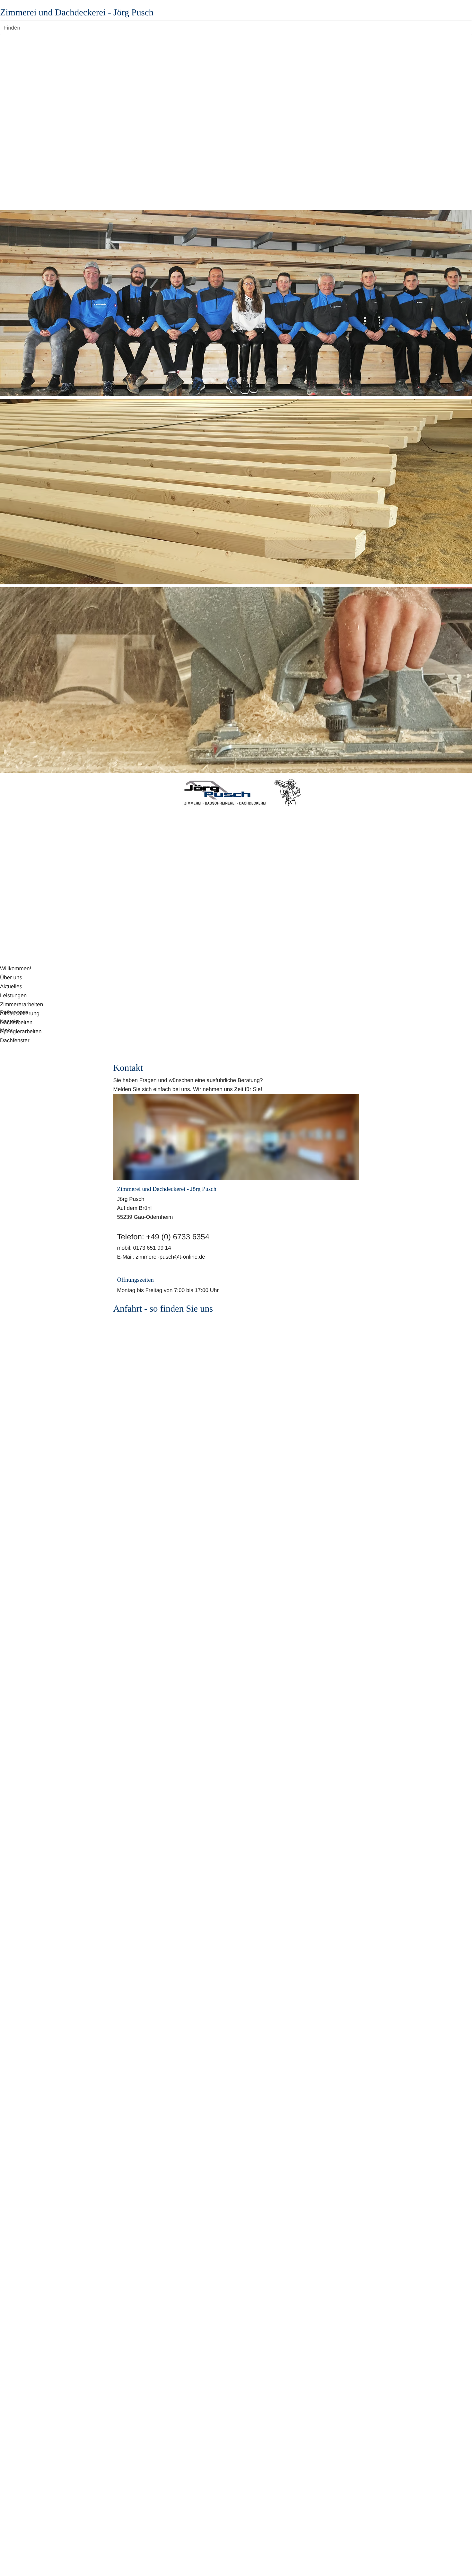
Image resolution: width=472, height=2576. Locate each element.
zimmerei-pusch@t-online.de (170, 1257)
